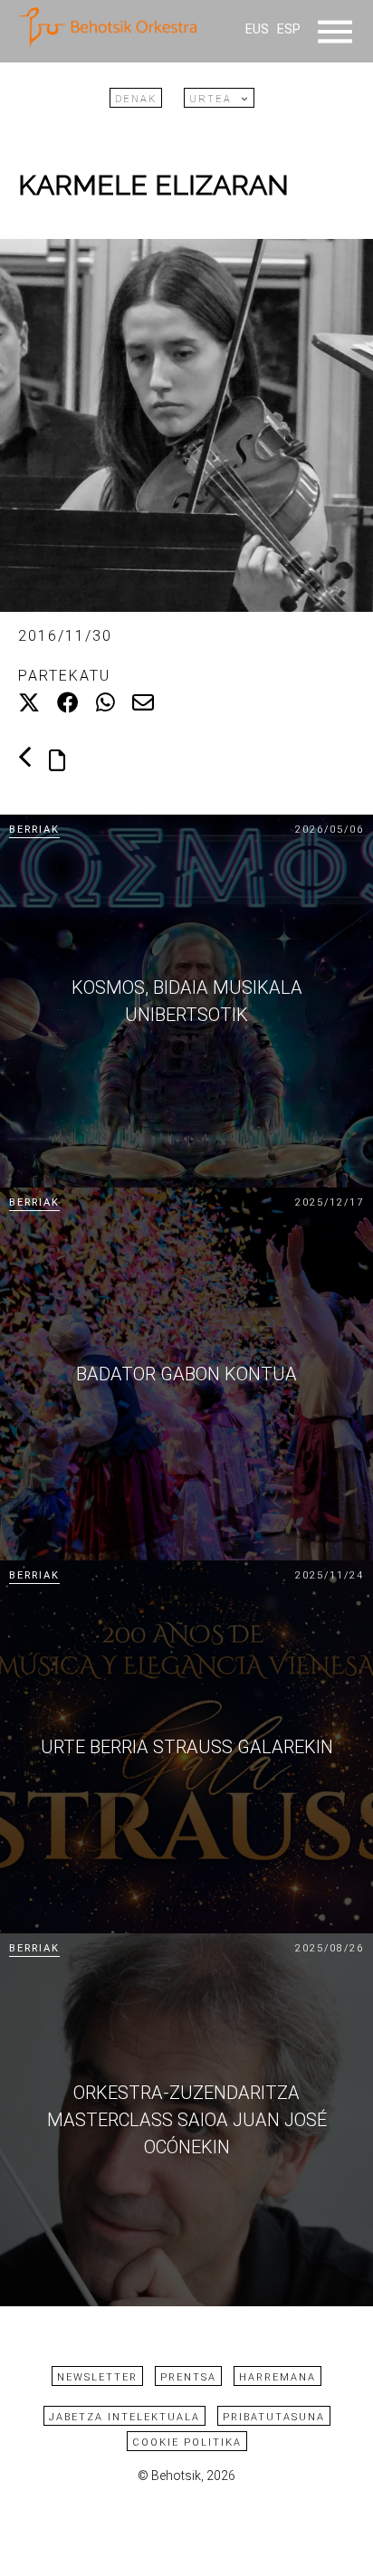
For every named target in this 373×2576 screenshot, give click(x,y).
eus (257, 29)
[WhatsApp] (105, 703)
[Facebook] (68, 703)
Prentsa (188, 2377)
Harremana (277, 2377)
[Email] (143, 703)
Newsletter (97, 2377)
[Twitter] (29, 703)
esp (289, 29)
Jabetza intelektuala (124, 2417)
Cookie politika (187, 2442)
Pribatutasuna (274, 2417)
